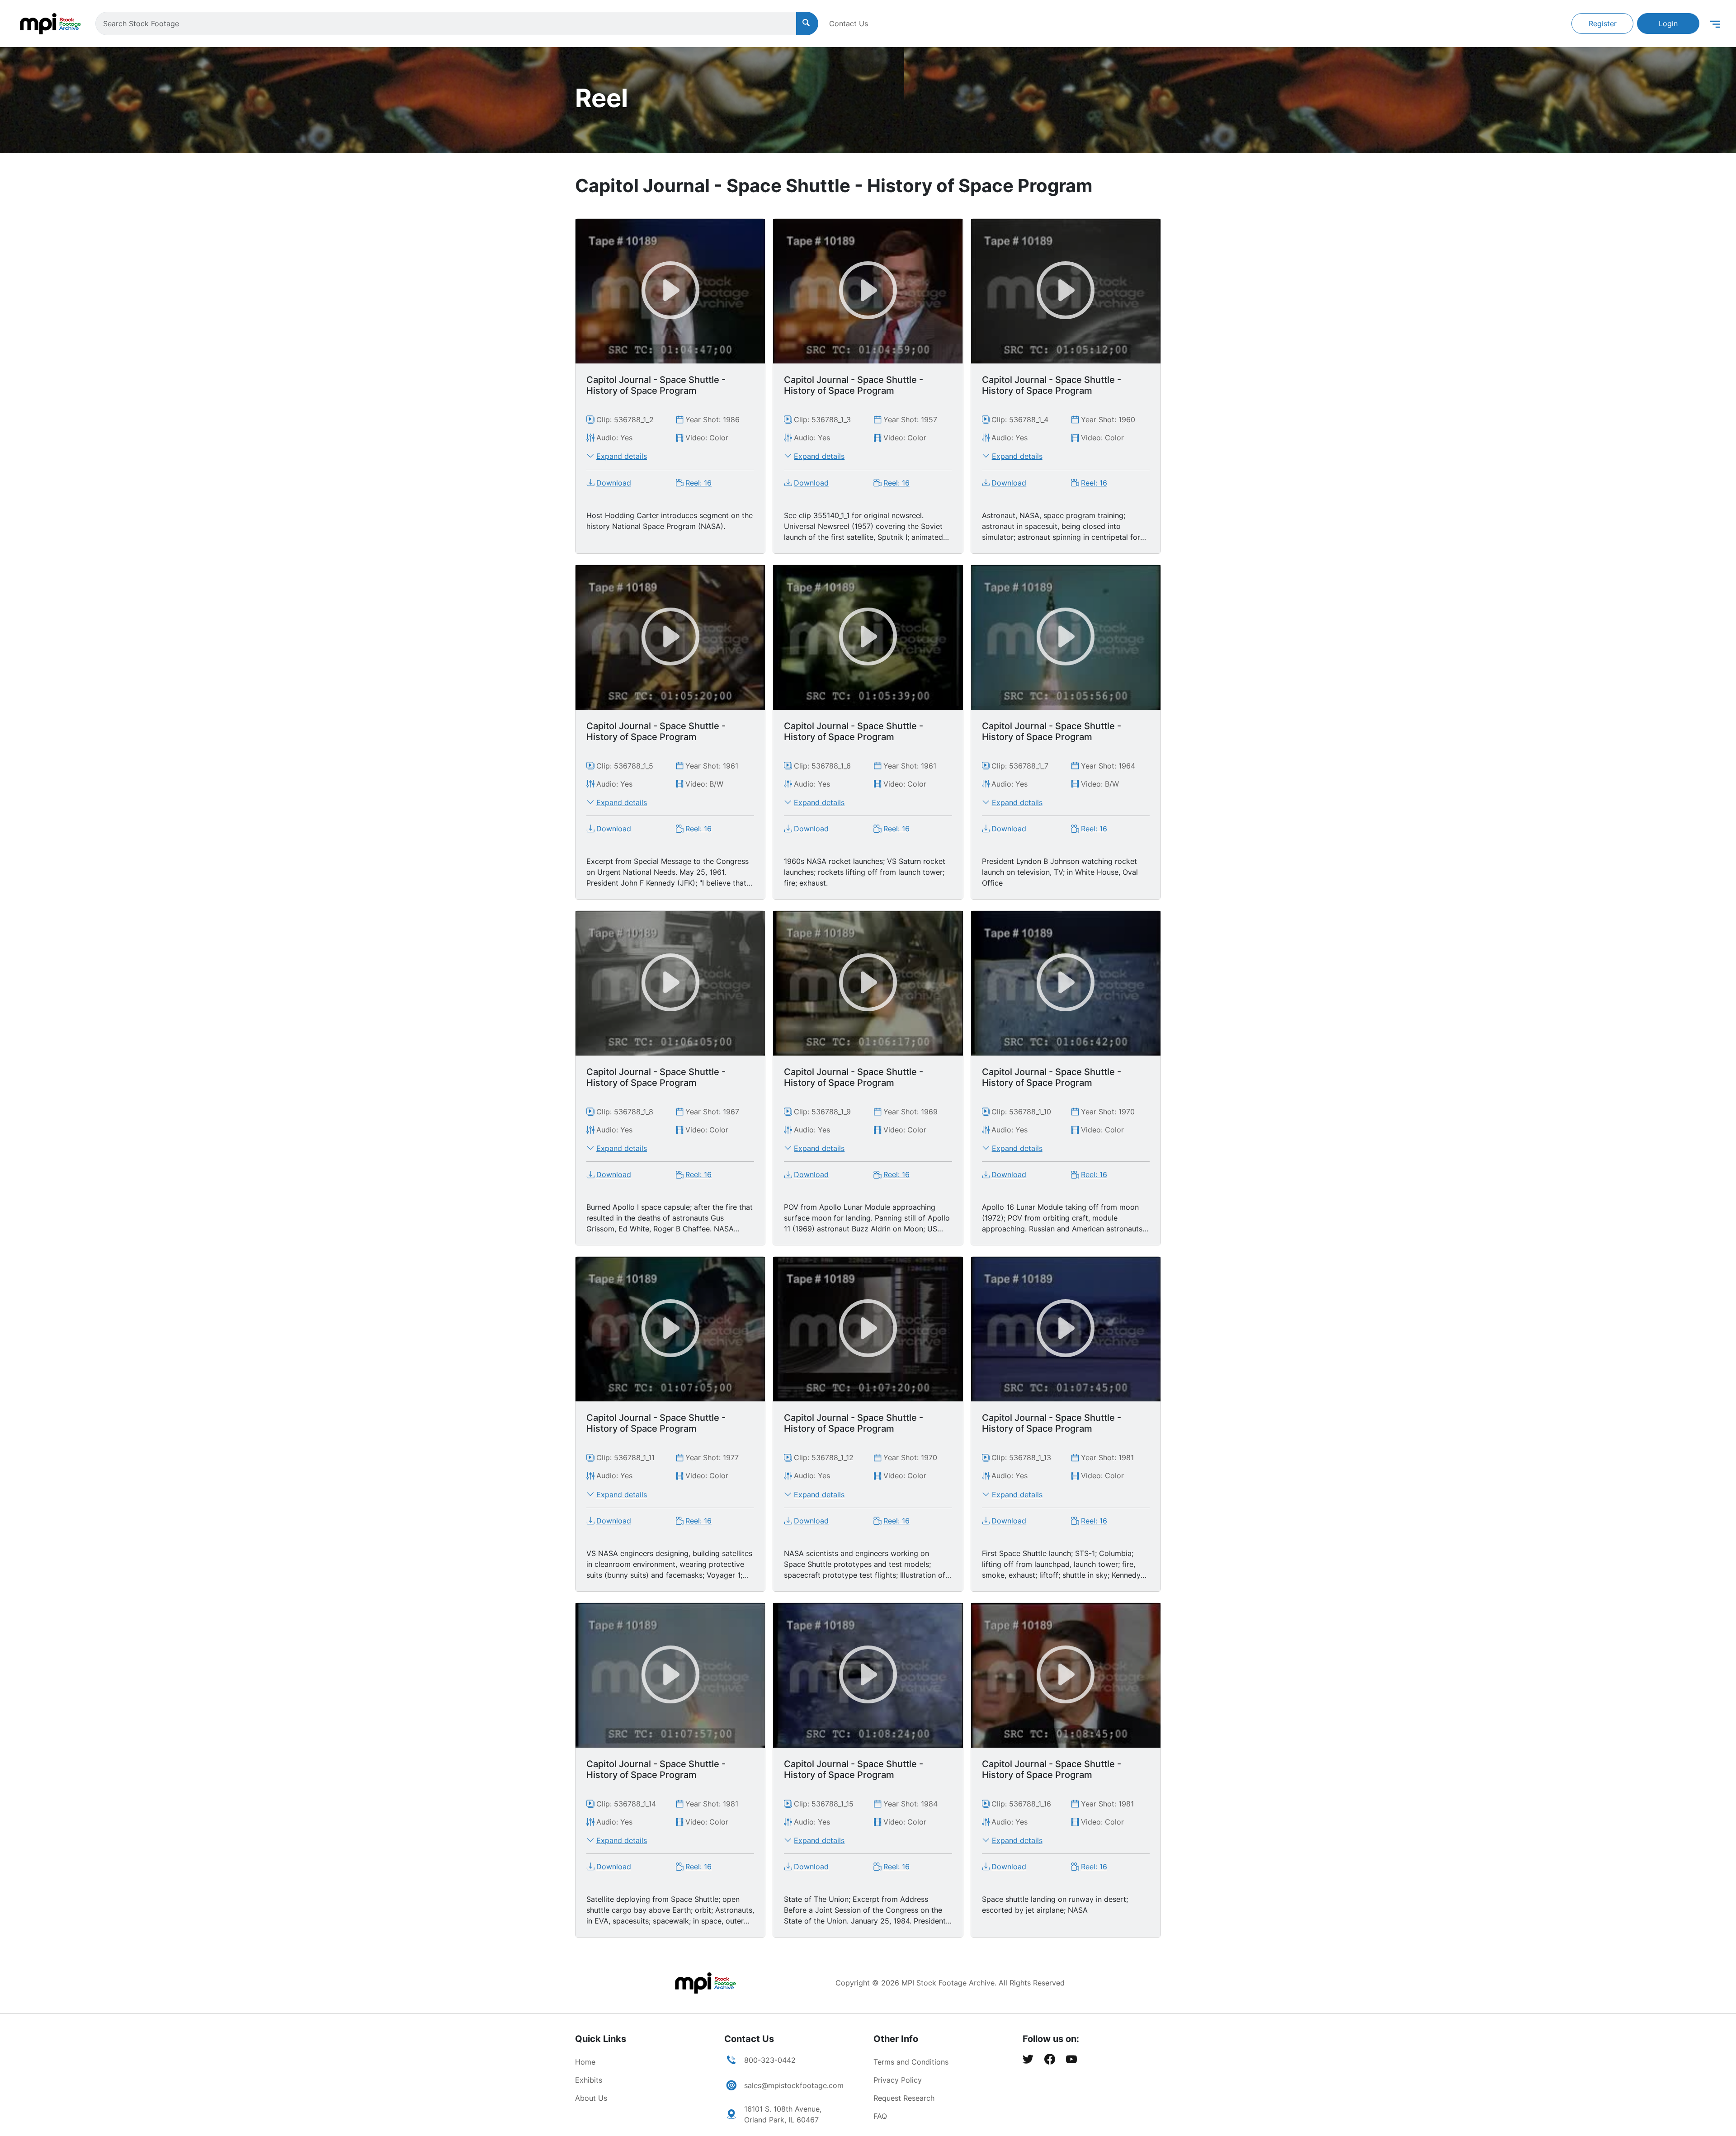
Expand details (622, 456)
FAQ (880, 2116)
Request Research (904, 2098)
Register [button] (1603, 24)
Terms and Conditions (911, 2062)
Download (614, 483)
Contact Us (849, 24)
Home (585, 2062)
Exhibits (589, 2080)
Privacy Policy (898, 2080)
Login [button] (1668, 24)
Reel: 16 (698, 483)
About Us (591, 2098)
